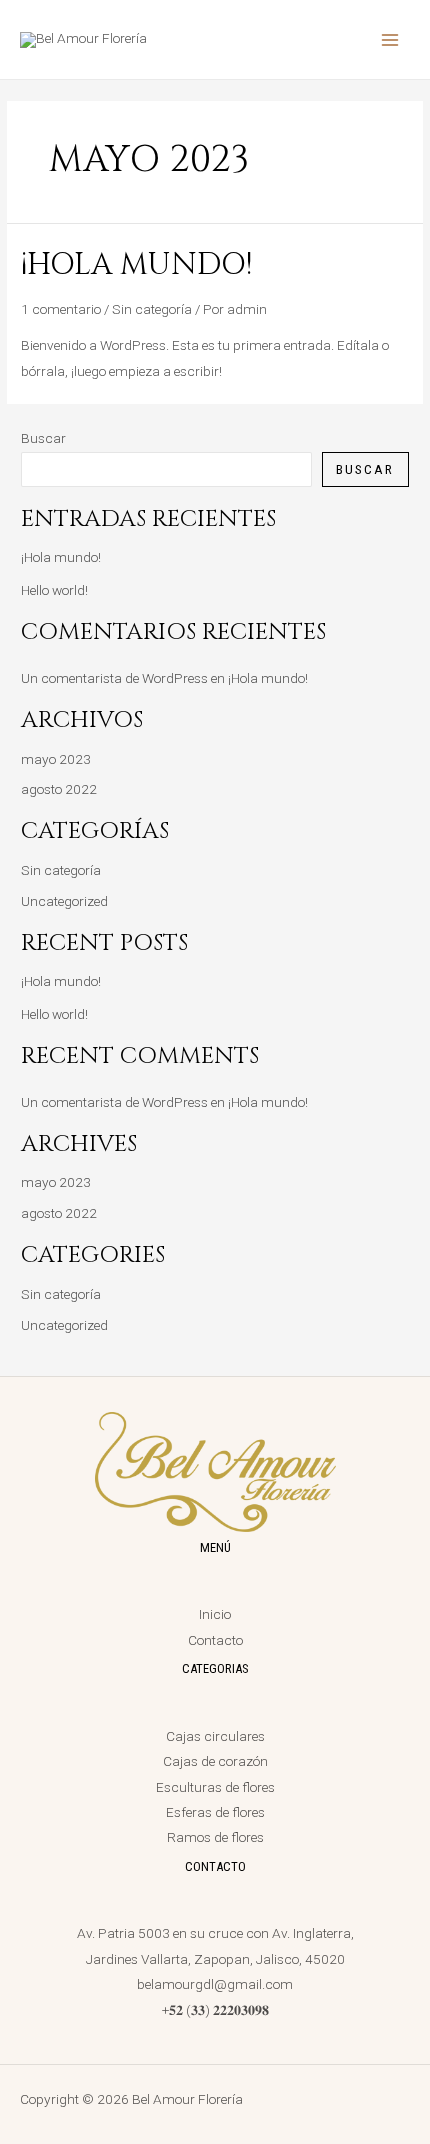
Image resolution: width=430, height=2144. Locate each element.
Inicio (215, 1614)
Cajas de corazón (215, 1761)
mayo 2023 (56, 759)
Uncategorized (64, 901)
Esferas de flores (215, 1812)
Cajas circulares (215, 1736)
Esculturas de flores (215, 1787)
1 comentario (61, 309)
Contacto (215, 1640)
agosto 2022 (59, 789)
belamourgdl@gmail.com (215, 1984)
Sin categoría (152, 309)
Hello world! (54, 590)
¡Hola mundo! (136, 265)
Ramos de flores (215, 1837)
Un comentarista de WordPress (114, 678)
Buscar (43, 438)
